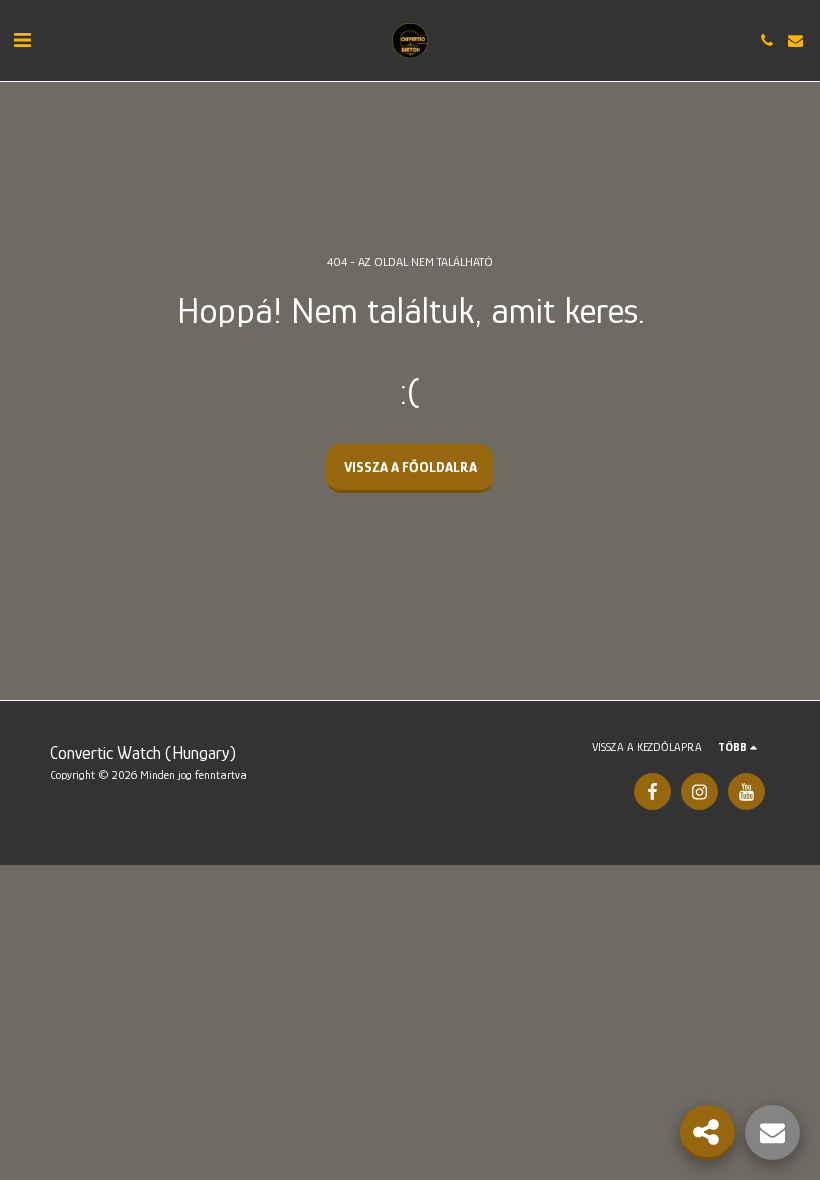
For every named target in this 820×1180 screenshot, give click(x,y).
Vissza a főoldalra (410, 466)
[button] (22, 40)
